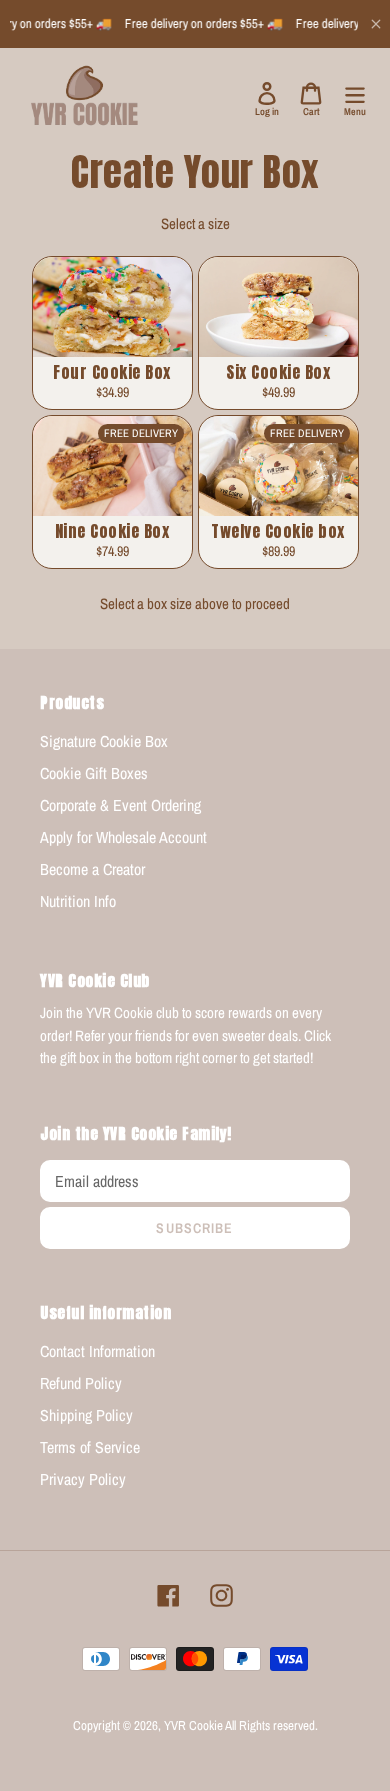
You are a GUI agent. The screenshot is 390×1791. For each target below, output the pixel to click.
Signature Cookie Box (104, 741)
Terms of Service (90, 1447)
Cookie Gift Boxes (94, 773)
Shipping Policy (86, 1415)
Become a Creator (92, 869)
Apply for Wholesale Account (123, 837)
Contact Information (97, 1351)
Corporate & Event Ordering (120, 805)
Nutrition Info (78, 901)
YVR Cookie (193, 1725)
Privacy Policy (83, 1479)
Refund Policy (81, 1383)
